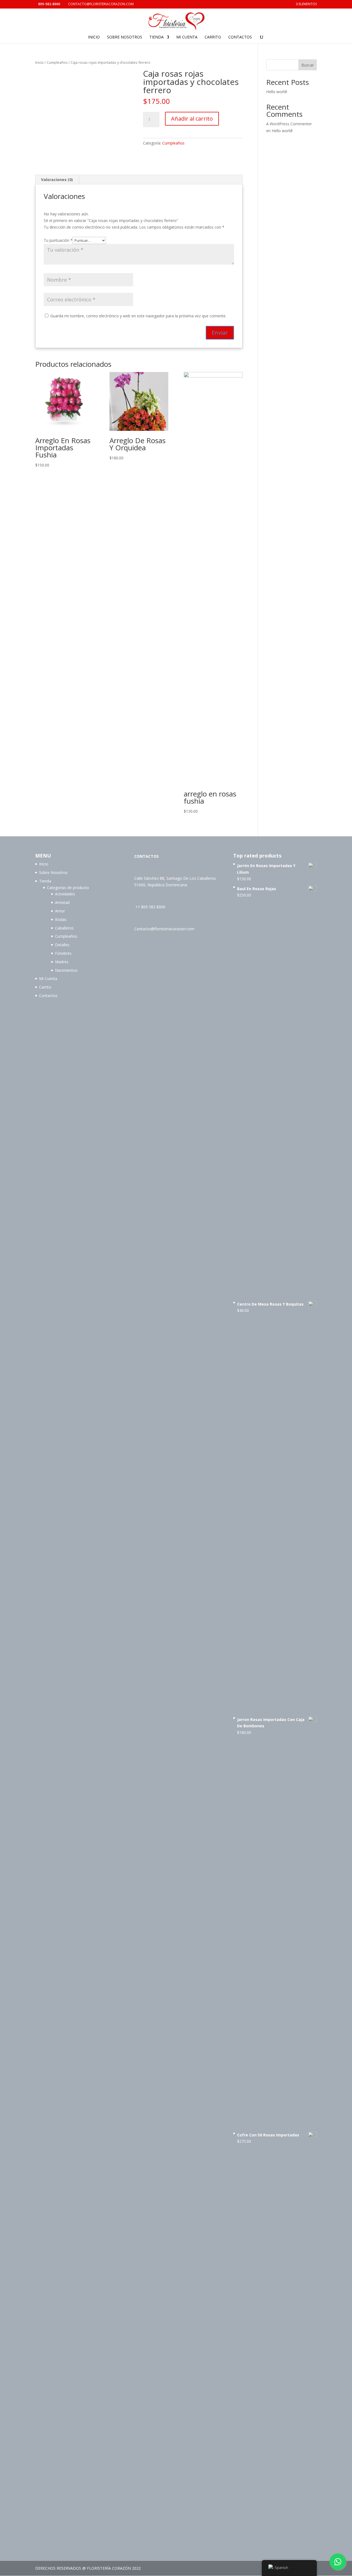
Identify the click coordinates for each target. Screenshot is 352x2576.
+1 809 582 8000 (150, 907)
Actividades (65, 894)
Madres (62, 962)
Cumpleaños (57, 62)
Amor (60, 911)
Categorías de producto (68, 888)
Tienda (156, 37)
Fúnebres (63, 953)
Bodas (61, 919)
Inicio (94, 37)
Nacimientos (66, 970)
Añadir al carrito (192, 119)
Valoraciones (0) (57, 180)
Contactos (240, 37)
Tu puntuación (58, 240)
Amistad (62, 902)
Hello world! (277, 92)
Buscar (308, 65)
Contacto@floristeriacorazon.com (164, 929)
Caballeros (64, 928)
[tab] (57, 180)
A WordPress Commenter (289, 124)
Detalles (62, 945)
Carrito (213, 37)
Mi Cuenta (187, 37)
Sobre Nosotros (125, 37)
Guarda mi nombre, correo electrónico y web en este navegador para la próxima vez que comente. (138, 316)
